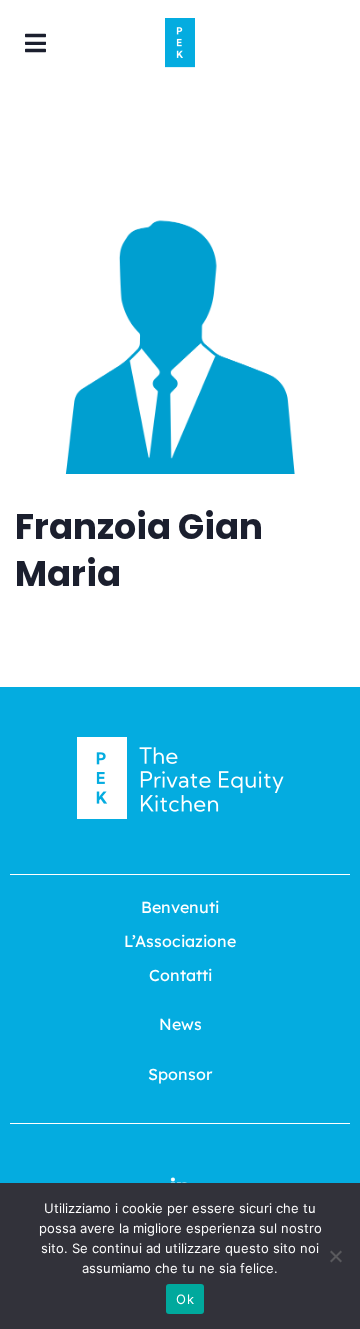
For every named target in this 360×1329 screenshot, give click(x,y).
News (180, 1024)
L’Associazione (180, 941)
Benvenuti (180, 907)
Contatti (180, 975)
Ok (185, 1299)
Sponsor (180, 1074)
